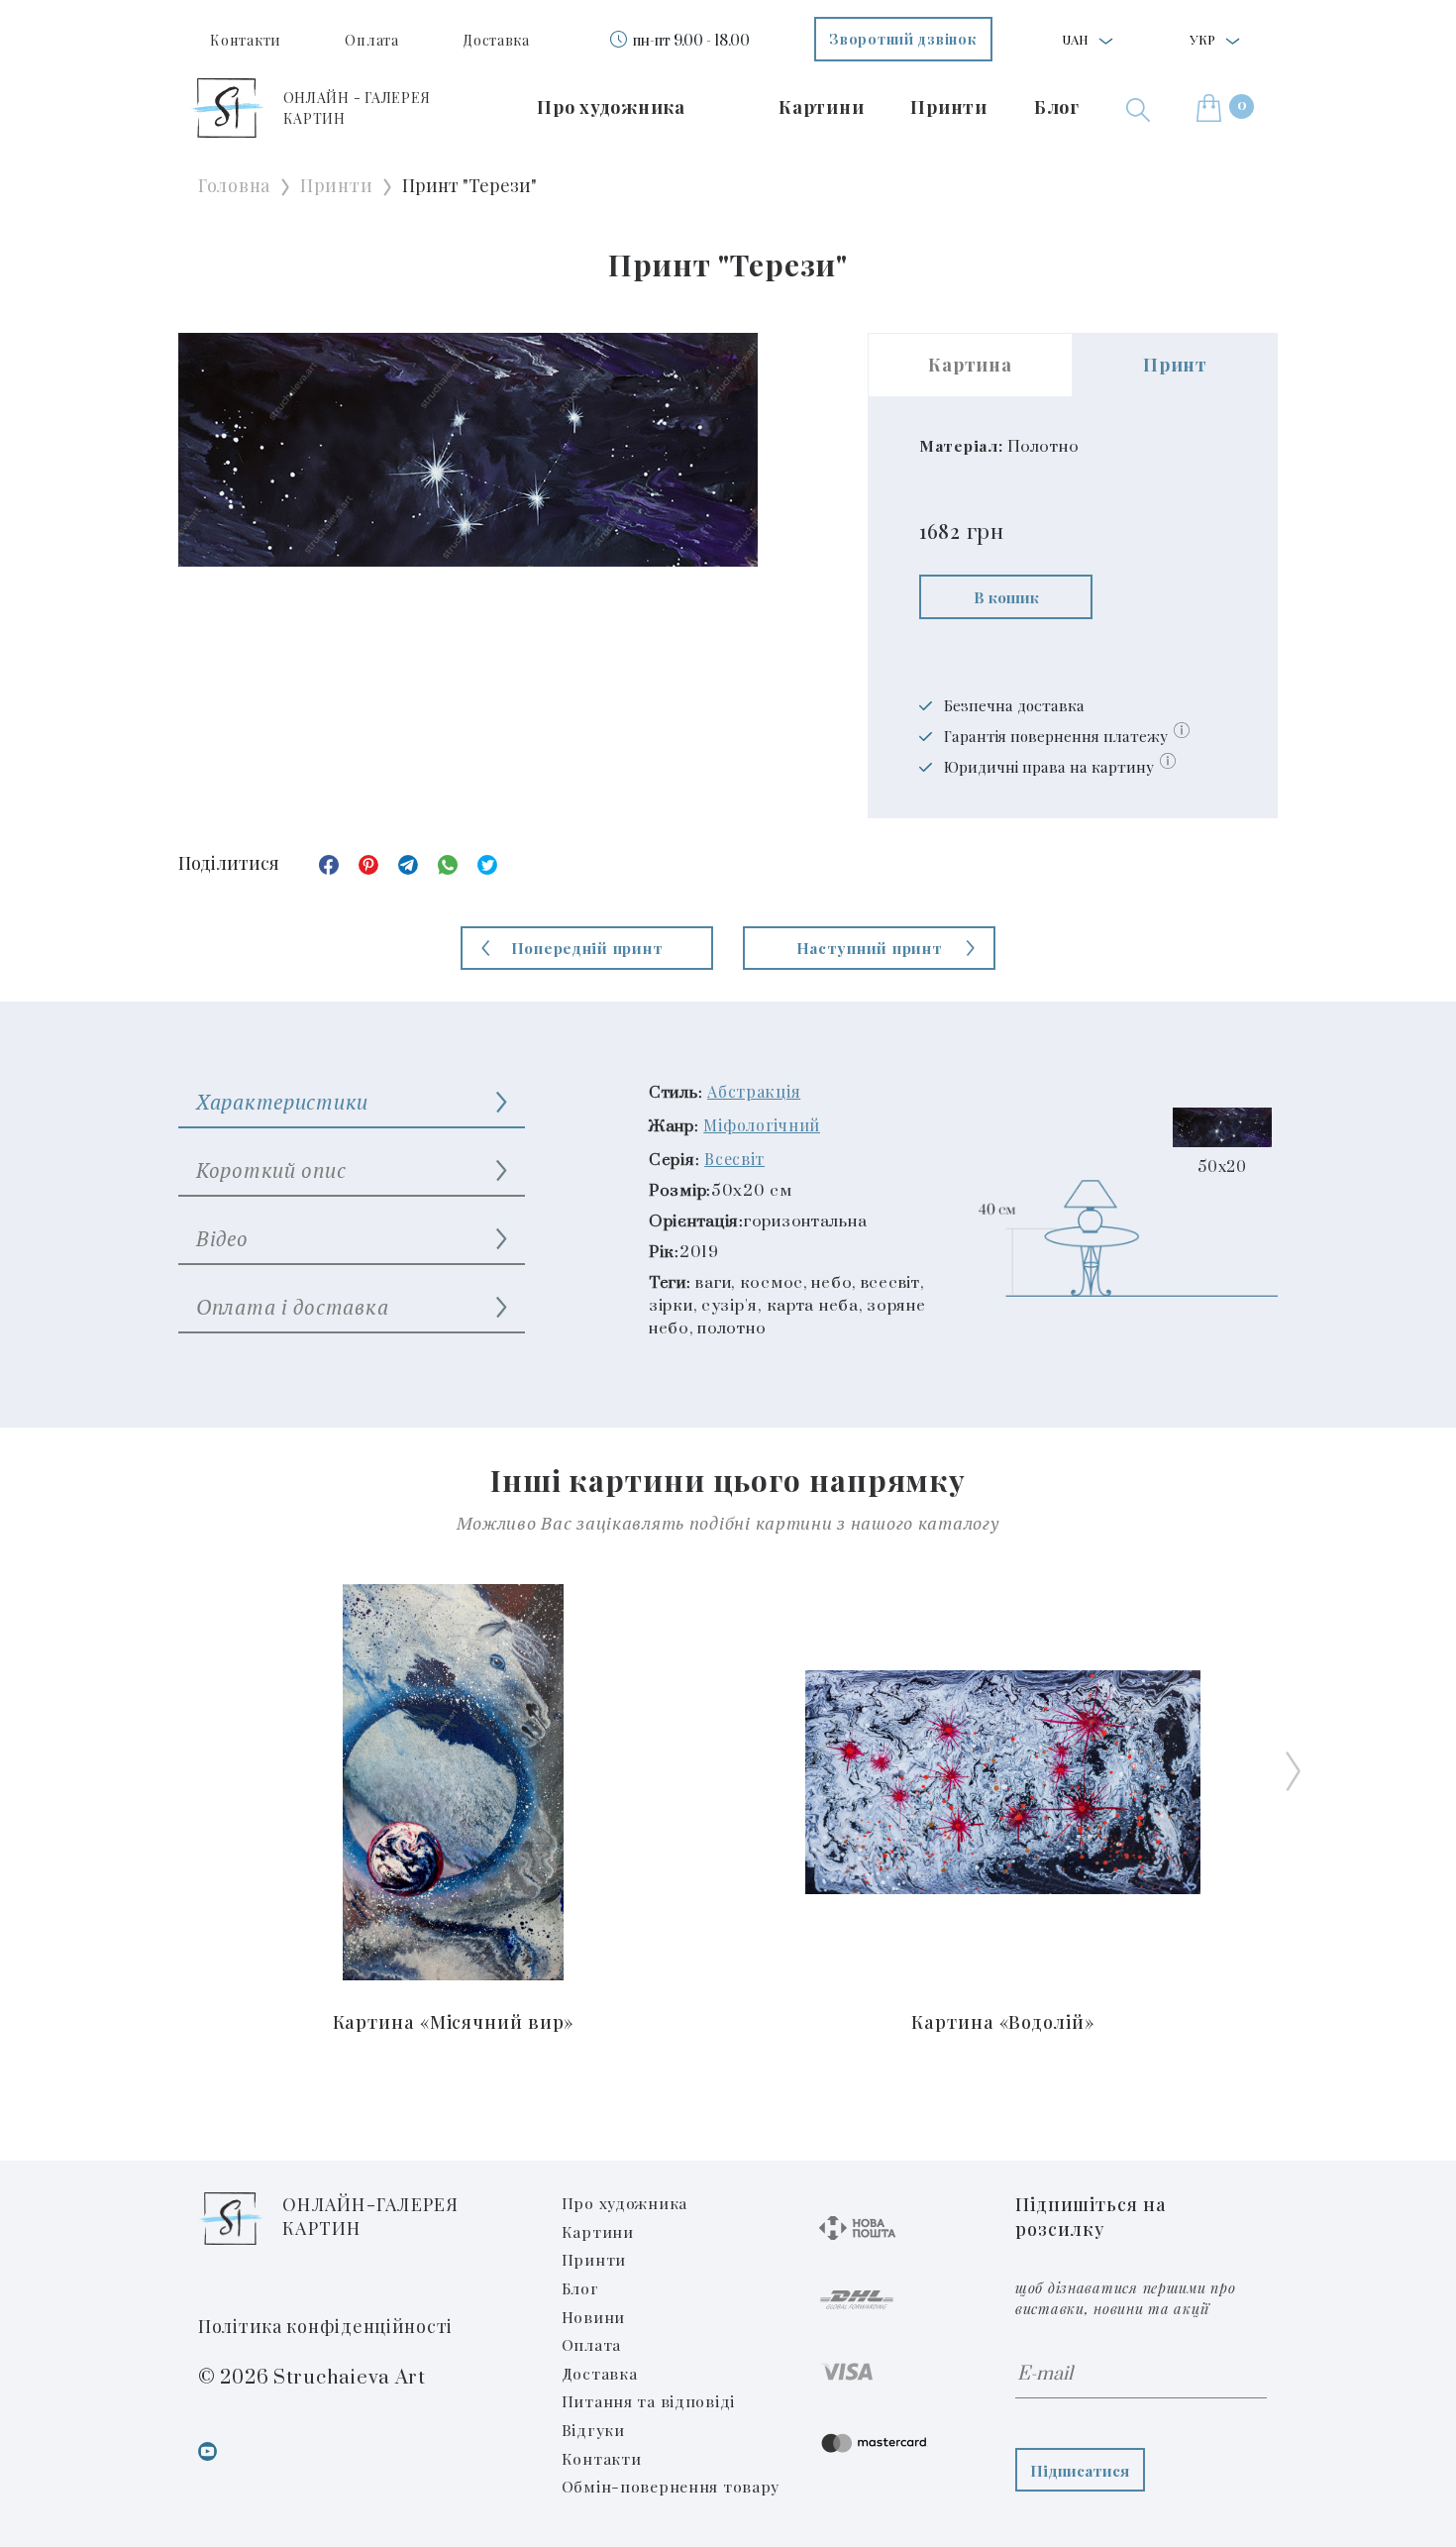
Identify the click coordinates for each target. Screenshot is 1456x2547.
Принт (1175, 365)
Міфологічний (762, 1125)
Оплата (371, 40)
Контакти (246, 40)
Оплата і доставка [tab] (292, 1307)
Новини (593, 2317)
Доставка (496, 40)
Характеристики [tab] (282, 1102)
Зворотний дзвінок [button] (903, 39)
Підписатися (1080, 2470)
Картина (970, 365)
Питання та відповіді (648, 2401)
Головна (234, 185)
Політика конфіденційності (325, 2326)
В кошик (1006, 597)
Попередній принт (587, 948)
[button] (1138, 107)
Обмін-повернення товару (671, 2486)
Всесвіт (734, 1159)
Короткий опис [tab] (271, 1170)
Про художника (611, 107)
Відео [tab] (222, 1238)
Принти (948, 107)
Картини (821, 107)
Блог (1057, 107)
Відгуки (593, 2430)
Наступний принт (870, 948)
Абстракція (754, 1091)
